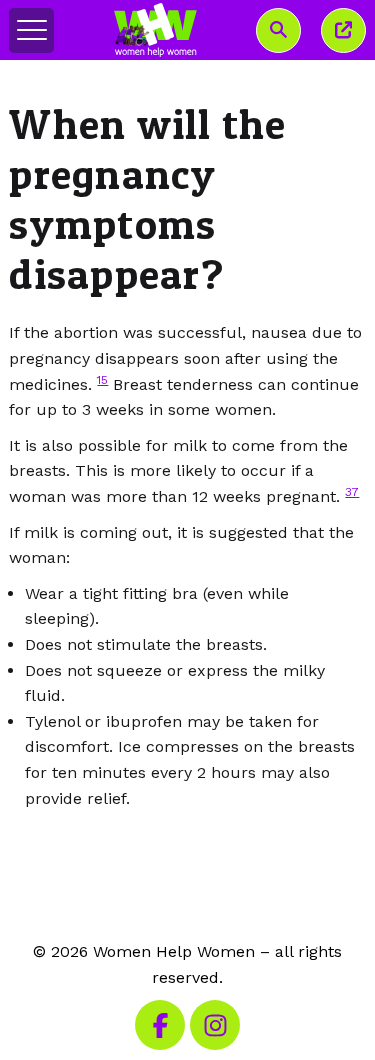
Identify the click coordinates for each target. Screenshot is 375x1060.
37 (352, 492)
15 (102, 380)
